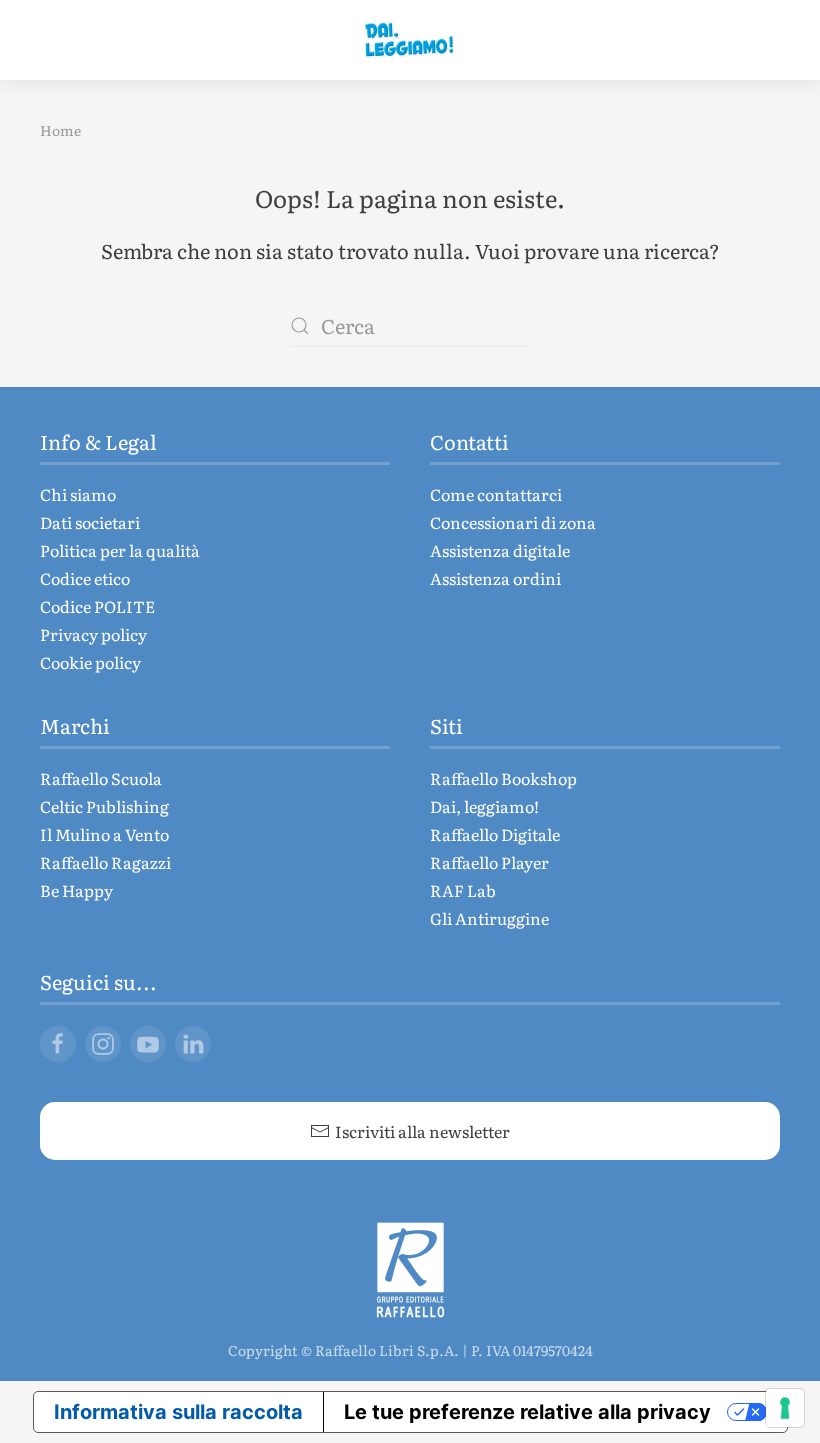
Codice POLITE (97, 606)
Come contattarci (496, 494)
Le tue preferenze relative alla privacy (527, 1412)
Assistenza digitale (500, 550)
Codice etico (85, 578)
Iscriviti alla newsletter (422, 1131)
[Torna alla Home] (410, 40)
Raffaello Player (489, 862)
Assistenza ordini (495, 578)
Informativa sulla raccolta (178, 1412)
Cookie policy (90, 662)
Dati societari (90, 522)
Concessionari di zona (513, 522)
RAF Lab (463, 890)
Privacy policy (93, 634)
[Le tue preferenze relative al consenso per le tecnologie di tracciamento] (785, 1408)
